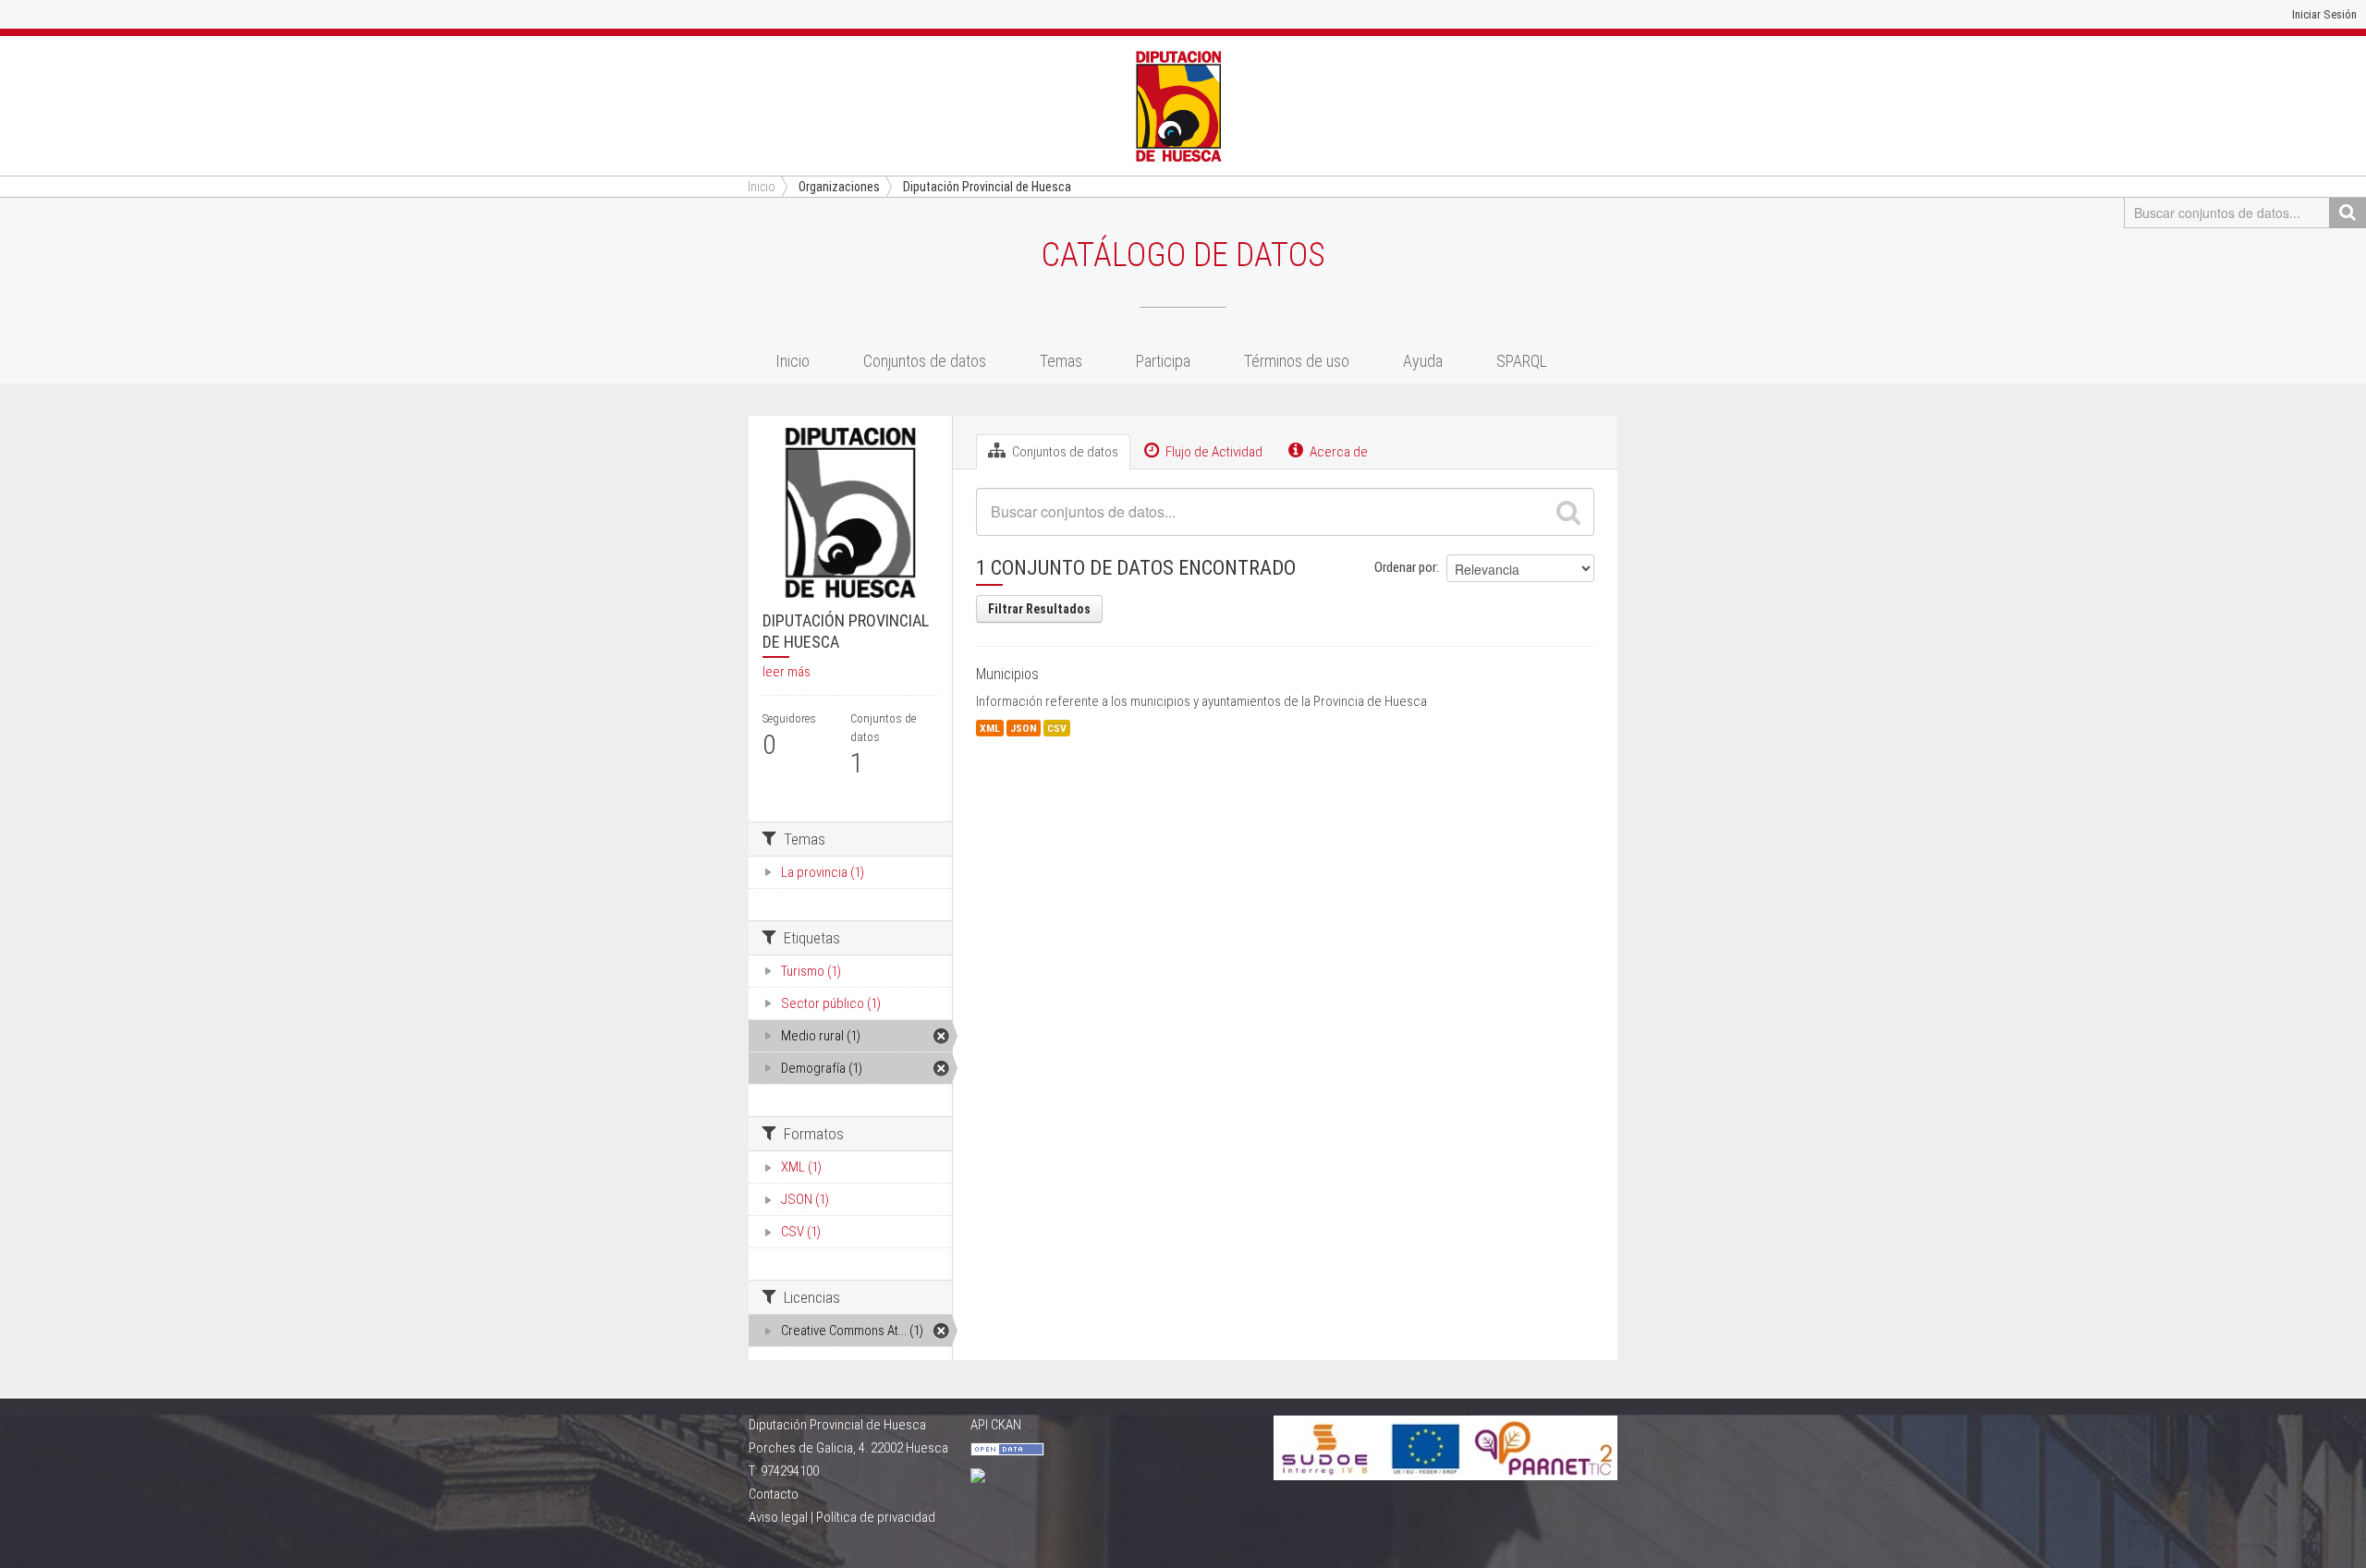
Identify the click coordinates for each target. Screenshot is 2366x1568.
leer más (787, 672)
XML (990, 728)
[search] (1568, 512)
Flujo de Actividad (1213, 452)
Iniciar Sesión (2324, 14)
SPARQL (1522, 361)
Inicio (793, 361)
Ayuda (1423, 361)
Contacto (774, 1494)
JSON (1024, 728)
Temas (1061, 361)
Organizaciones (839, 187)
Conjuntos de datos (925, 361)
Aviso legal (778, 1517)
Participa (1163, 361)
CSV (1057, 728)
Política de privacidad (876, 1517)
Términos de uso (1297, 361)
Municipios (1007, 674)
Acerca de (1337, 452)
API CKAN (996, 1425)
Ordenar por (1405, 567)
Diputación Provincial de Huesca (987, 187)
